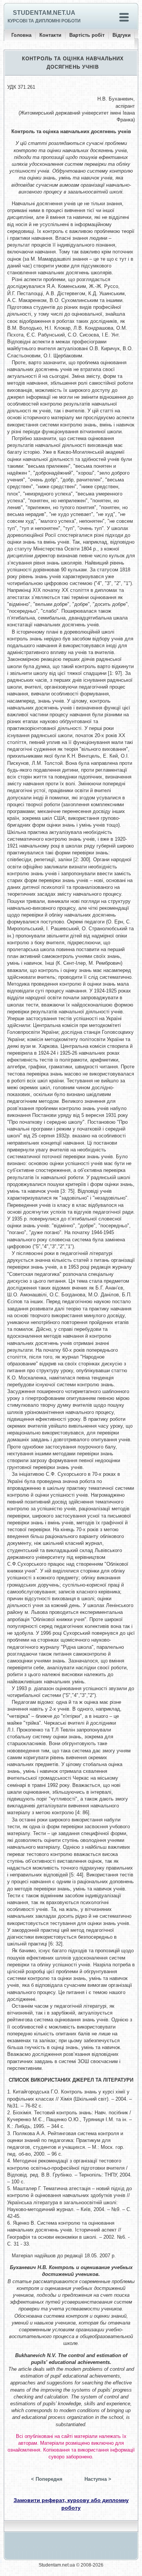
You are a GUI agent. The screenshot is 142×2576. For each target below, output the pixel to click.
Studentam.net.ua (44, 13)
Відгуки (122, 35)
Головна (21, 35)
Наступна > (98, 2479)
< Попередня (47, 2479)
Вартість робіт (87, 35)
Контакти (50, 35)
